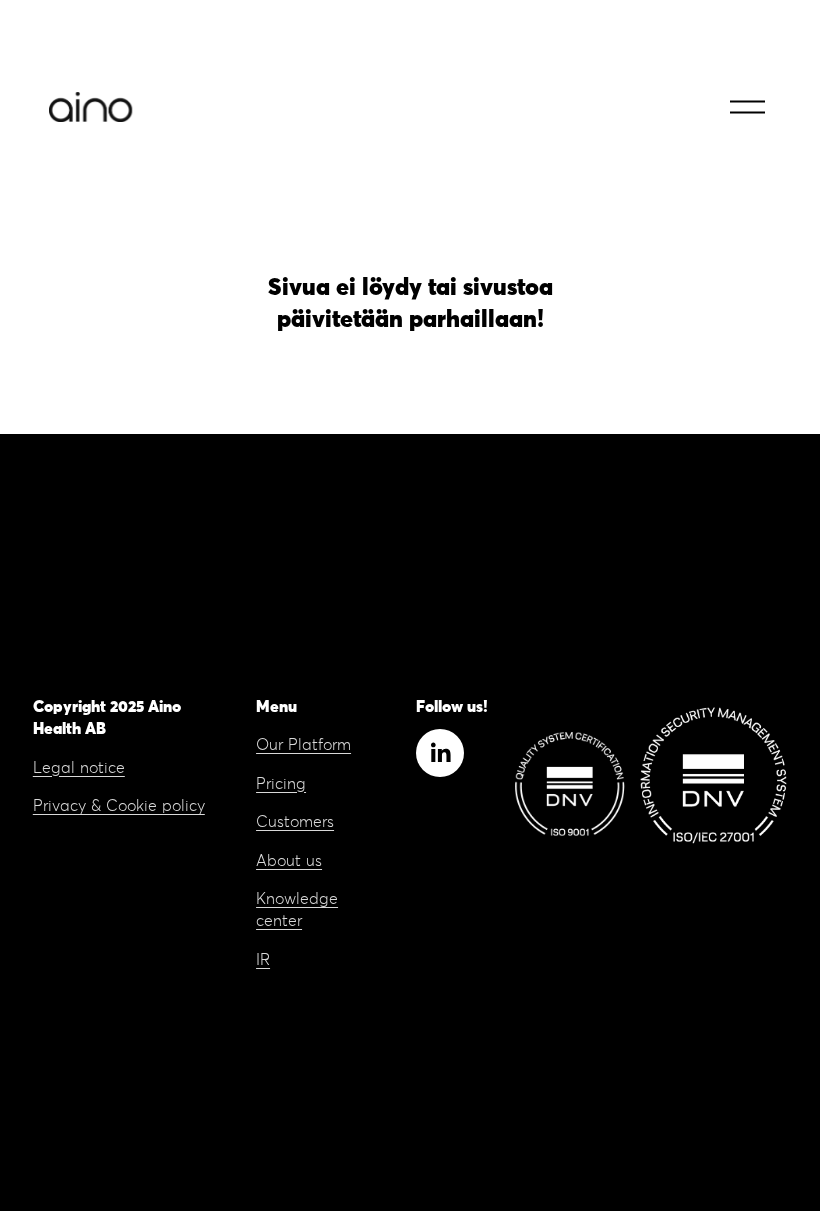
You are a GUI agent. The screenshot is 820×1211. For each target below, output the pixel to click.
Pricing (281, 784)
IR (263, 960)
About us (289, 861)
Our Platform (303, 745)
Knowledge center (297, 910)
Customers (295, 822)
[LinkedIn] (440, 753)
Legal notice (79, 768)
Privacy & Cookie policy (119, 806)
